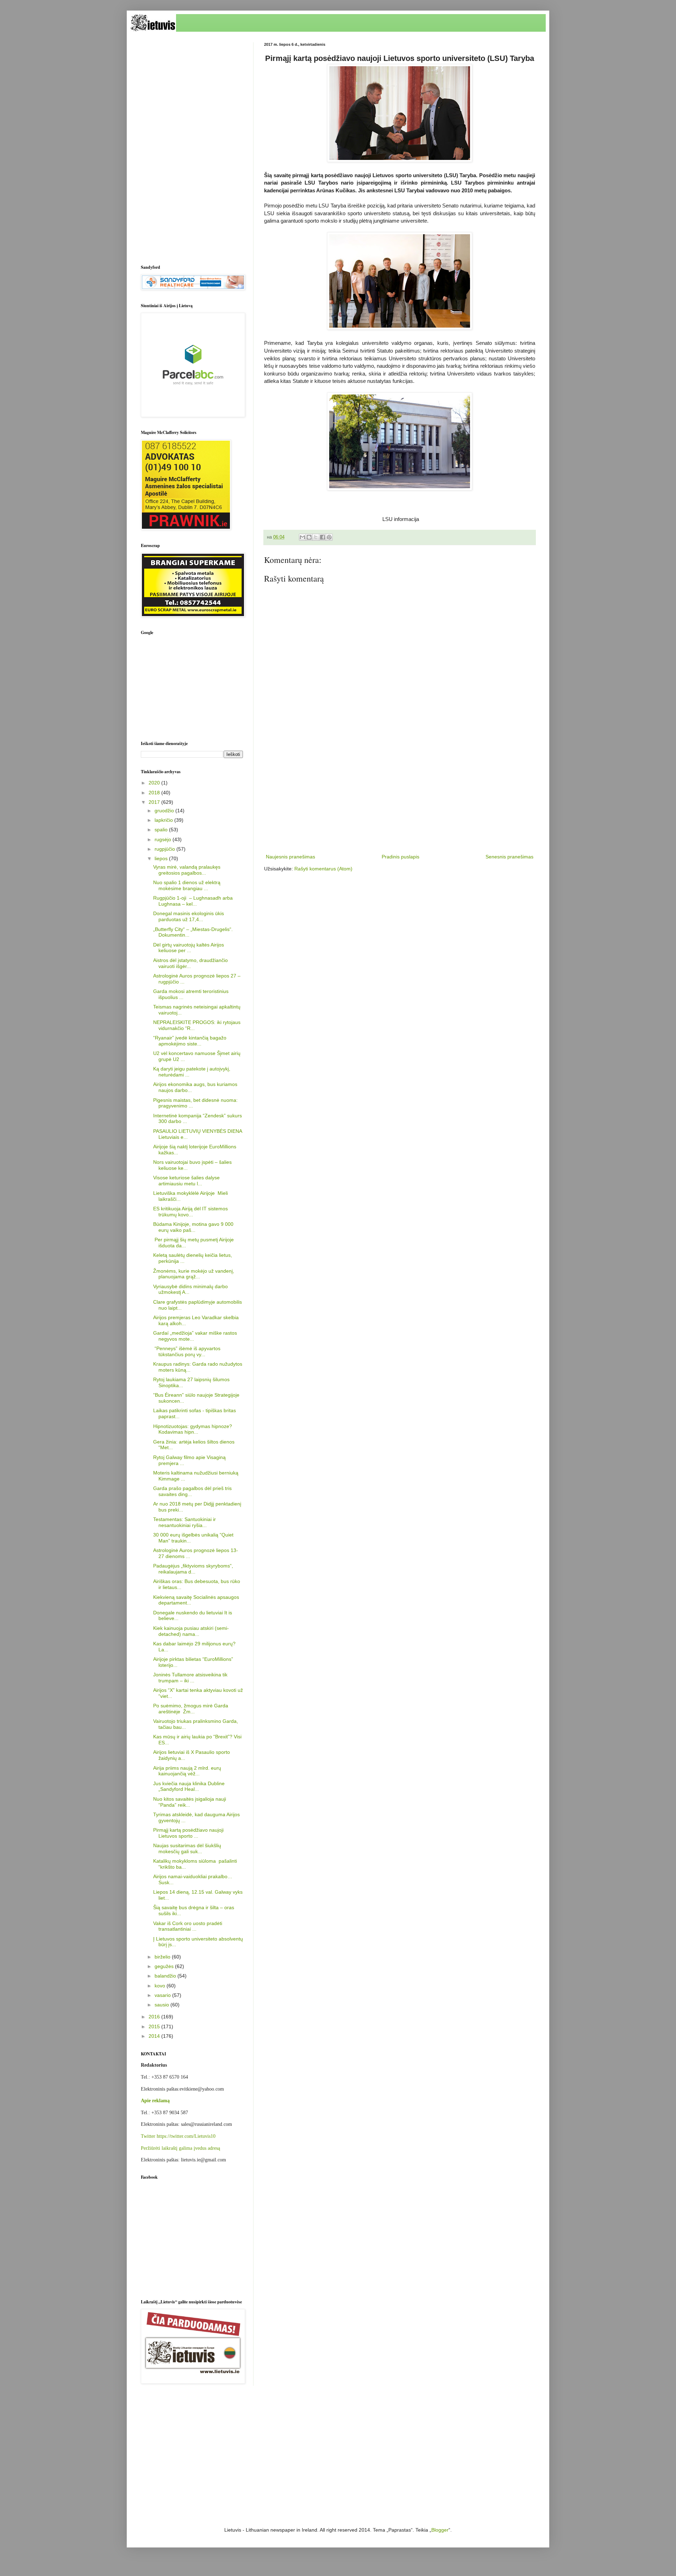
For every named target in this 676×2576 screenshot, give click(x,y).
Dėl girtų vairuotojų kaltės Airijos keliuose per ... (189, 948)
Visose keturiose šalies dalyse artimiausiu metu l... (186, 1181)
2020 (155, 783)
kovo (161, 1986)
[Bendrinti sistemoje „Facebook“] (323, 537)
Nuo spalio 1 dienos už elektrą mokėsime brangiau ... (187, 885)
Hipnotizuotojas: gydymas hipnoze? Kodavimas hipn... (193, 1429)
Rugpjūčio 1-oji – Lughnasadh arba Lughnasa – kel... (193, 901)
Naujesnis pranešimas (290, 857)
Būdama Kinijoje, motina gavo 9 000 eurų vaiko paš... (193, 1227)
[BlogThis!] (309, 537)
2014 (155, 2036)
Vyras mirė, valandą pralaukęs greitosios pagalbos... (187, 870)
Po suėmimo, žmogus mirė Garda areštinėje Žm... (191, 1709)
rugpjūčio (165, 849)
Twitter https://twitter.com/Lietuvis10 (178, 2136)
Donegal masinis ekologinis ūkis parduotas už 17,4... (189, 916)
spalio (162, 830)
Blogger (440, 2530)
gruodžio (165, 811)
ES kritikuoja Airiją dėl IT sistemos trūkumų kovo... (190, 1212)
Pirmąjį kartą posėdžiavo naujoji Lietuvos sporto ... (188, 1833)
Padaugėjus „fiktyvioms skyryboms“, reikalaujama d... (193, 1569)
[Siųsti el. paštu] (302, 537)
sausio (162, 2005)
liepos (162, 858)
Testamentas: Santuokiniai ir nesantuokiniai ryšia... (184, 1522)
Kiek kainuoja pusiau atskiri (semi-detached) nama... (191, 1631)
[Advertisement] (400, 794)
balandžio (166, 1976)
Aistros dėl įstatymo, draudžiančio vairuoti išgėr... (190, 963)
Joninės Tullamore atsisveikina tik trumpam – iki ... (190, 1678)
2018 (155, 793)
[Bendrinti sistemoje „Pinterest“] (329, 537)
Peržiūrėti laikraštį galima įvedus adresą (180, 2148)
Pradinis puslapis (400, 857)
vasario (163, 1995)
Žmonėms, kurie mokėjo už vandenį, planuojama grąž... (194, 1274)
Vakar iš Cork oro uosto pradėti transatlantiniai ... (188, 1926)
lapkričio (164, 820)
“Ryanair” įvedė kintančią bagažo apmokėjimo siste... (190, 1041)
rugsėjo (164, 839)
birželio (163, 1957)
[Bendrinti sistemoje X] (316, 537)
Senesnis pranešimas (509, 857)
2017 (155, 802)
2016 (155, 2017)
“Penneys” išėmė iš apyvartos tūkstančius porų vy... (187, 1351)
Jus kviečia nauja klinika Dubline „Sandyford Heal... (189, 1786)
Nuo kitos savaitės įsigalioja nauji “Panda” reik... (190, 1802)
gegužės (165, 1966)
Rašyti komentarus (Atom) (323, 869)
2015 (155, 2026)
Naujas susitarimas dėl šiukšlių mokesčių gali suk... (187, 1848)
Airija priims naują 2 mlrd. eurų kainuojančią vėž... (187, 1771)
